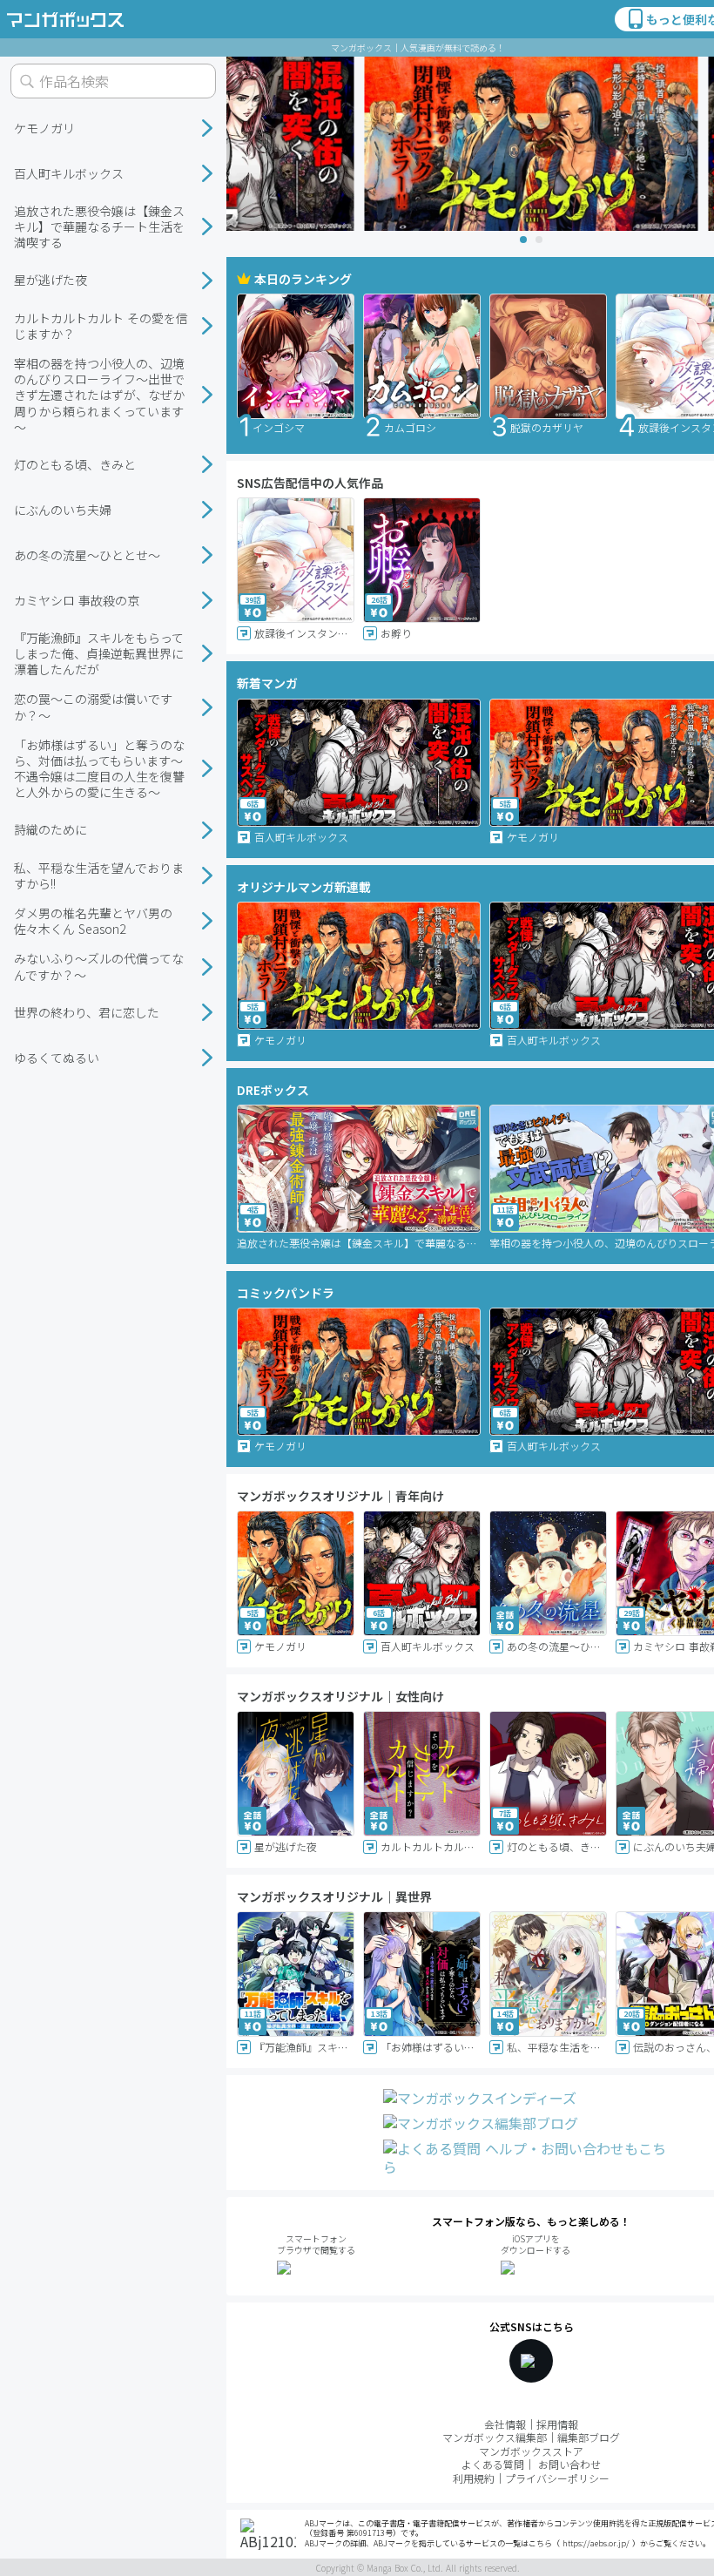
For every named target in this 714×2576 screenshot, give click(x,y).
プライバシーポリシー (557, 2478)
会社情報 (505, 2424)
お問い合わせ (569, 2464)
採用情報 (557, 2424)
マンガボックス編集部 (495, 2437)
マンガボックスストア (531, 2451)
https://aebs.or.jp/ (596, 2543)
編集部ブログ (589, 2437)
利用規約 (474, 2478)
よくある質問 (493, 2464)
